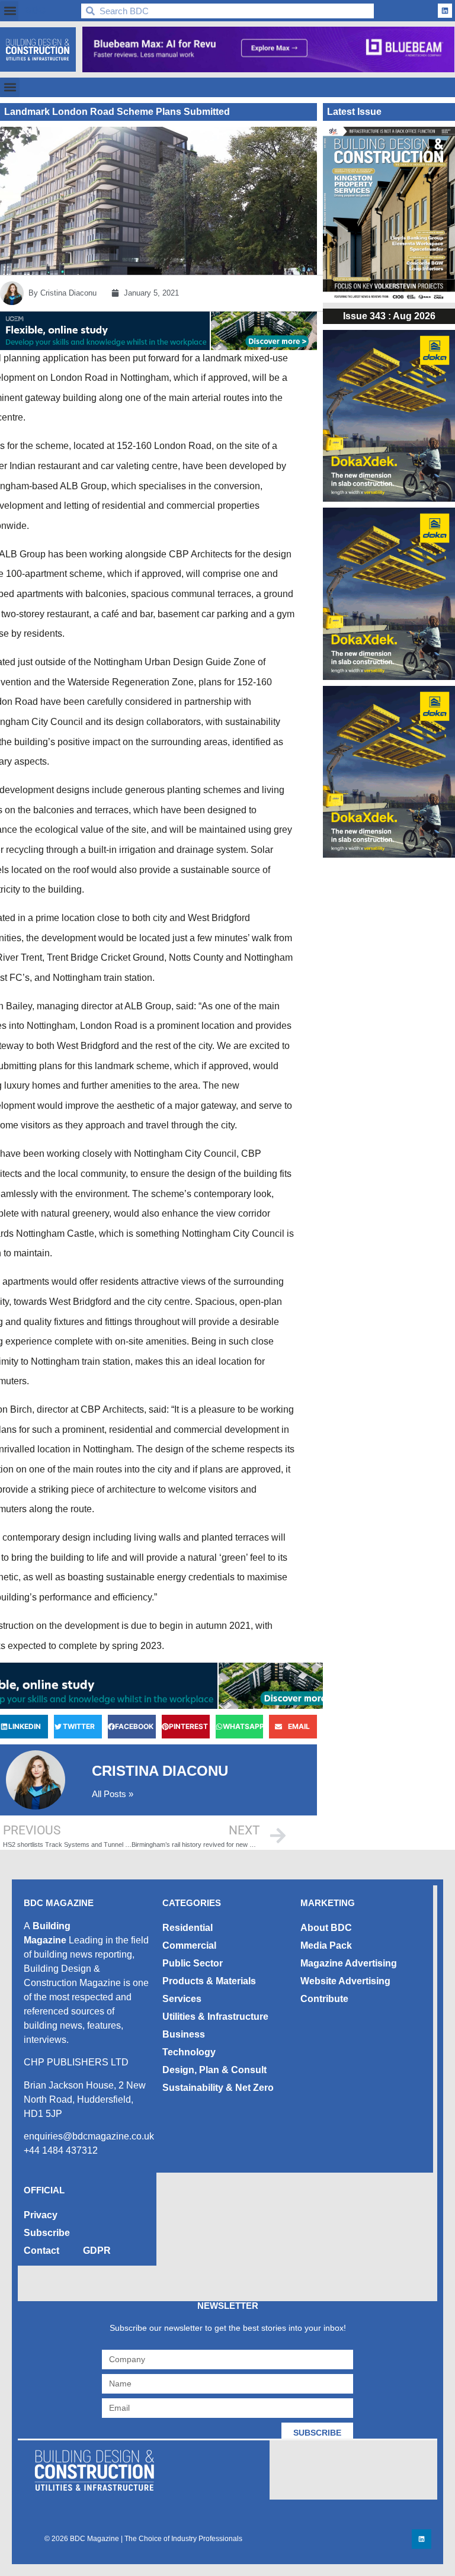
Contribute (324, 1999)
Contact (41, 2251)
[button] (10, 11)
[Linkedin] (445, 11)
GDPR (97, 2251)
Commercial (189, 1945)
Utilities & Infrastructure (215, 2017)
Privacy (41, 2215)
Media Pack (326, 1945)
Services (182, 1999)
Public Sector (193, 1963)
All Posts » (113, 1794)
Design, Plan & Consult (214, 2070)
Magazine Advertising (349, 1963)
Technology (189, 2052)
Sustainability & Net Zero (218, 2088)
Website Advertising (345, 1981)
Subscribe (47, 2233)
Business (184, 2034)
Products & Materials (209, 1981)
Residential (188, 1928)
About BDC (326, 1928)
